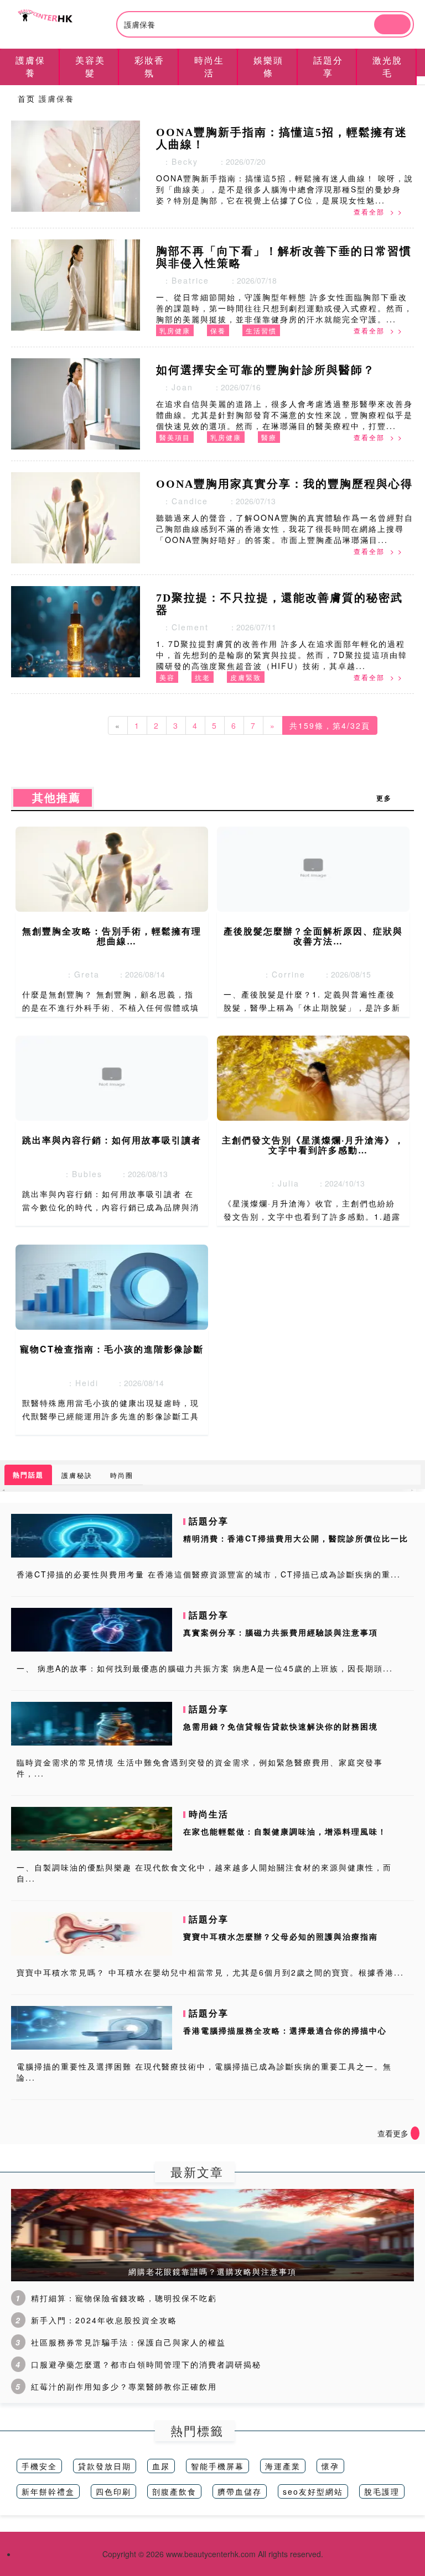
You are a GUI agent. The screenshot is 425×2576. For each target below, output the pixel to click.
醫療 (269, 437)
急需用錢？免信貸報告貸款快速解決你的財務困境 (281, 1726)
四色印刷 (113, 2491)
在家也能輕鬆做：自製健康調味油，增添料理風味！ (285, 1831)
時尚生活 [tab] (209, 66)
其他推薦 (53, 798)
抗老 (203, 677)
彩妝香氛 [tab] (149, 66)
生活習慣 (261, 330)
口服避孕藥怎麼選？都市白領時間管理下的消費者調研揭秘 (146, 2364)
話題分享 (209, 1521)
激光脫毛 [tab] (387, 66)
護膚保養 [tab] (30, 66)
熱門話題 (28, 1475)
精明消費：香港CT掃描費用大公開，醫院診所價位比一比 (296, 1538)
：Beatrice (183, 280)
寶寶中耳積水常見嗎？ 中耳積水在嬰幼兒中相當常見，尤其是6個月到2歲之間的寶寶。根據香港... (210, 1972)
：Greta (79, 974)
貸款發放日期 (105, 2466)
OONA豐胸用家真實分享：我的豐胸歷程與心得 (284, 484)
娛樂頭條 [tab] (268, 66)
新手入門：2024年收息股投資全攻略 (104, 2320)
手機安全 (39, 2466)
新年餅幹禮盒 (48, 2491)
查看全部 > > (378, 211)
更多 (390, 798)
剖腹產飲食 (174, 2491)
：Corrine (281, 974)
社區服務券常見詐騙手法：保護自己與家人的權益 (128, 2342)
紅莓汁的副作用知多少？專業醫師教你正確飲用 (124, 2386)
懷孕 (330, 2466)
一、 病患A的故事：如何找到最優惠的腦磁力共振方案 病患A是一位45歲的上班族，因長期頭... (205, 1668)
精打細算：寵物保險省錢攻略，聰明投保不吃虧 (124, 2298)
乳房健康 (175, 330)
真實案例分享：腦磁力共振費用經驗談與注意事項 (281, 1632)
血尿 (161, 2466)
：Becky (177, 161)
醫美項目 (175, 437)
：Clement (182, 627)
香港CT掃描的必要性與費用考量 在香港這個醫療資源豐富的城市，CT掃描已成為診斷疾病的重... (209, 1574)
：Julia (281, 1183)
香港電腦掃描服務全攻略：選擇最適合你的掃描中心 (285, 2030)
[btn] (392, 24)
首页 (27, 98)
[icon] (415, 2133)
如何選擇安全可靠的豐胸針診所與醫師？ (266, 370)
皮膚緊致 (246, 677)
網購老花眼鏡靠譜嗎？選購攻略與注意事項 (212, 2271)
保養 (218, 330)
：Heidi (79, 1383)
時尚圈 (122, 1475)
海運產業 (283, 2466)
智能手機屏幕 (217, 2466)
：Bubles (79, 1174)
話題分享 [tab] (328, 66)
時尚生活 (209, 1814)
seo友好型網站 (313, 2491)
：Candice (182, 501)
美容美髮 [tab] (90, 66)
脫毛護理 (382, 2491)
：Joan (175, 387)
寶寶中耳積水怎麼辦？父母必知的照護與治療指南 (281, 1936)
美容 (167, 677)
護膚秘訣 (77, 1475)
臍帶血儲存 (240, 2491)
